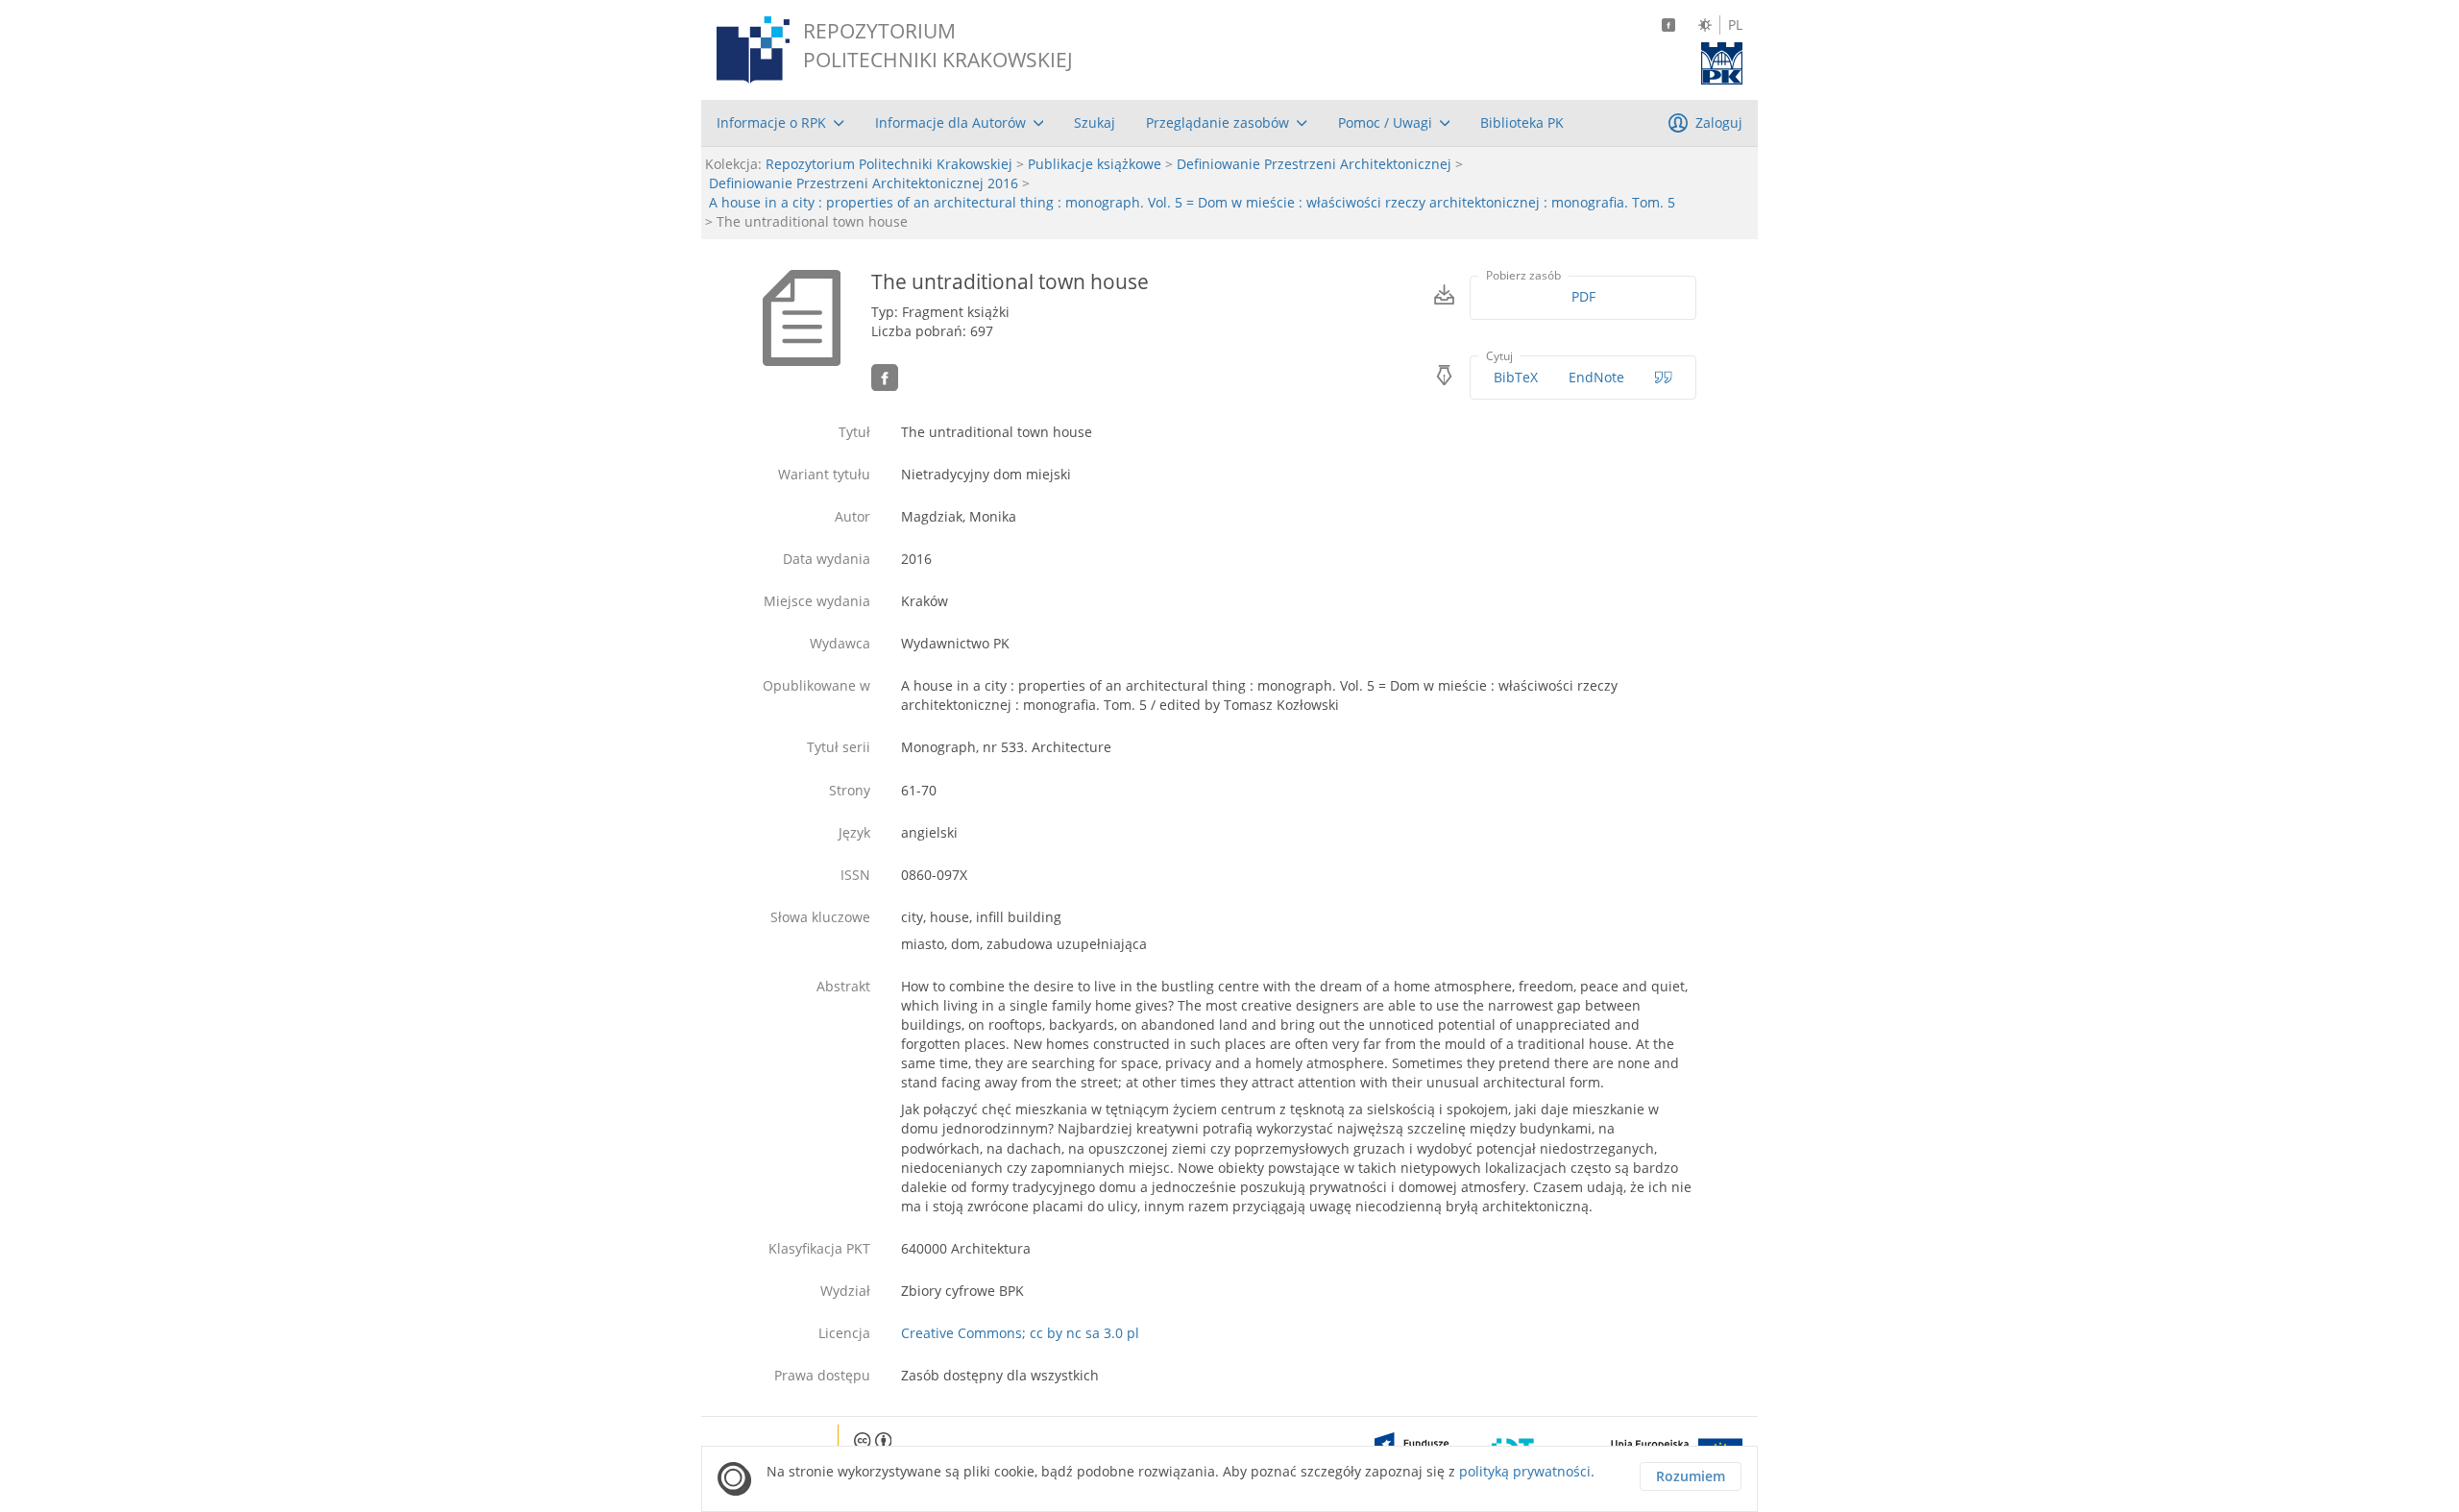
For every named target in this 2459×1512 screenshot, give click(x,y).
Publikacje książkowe (1095, 164)
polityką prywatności (1525, 1471)
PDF (1583, 296)
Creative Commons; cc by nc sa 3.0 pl (1020, 1333)
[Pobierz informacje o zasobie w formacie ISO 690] (1664, 378)
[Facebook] (1668, 25)
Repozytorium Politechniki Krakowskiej (889, 164)
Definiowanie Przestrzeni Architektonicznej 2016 (864, 183)
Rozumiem (1691, 1476)
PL (1735, 25)
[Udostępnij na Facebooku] (885, 378)
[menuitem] (780, 123)
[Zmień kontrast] (1705, 25)
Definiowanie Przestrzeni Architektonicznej (1314, 164)
